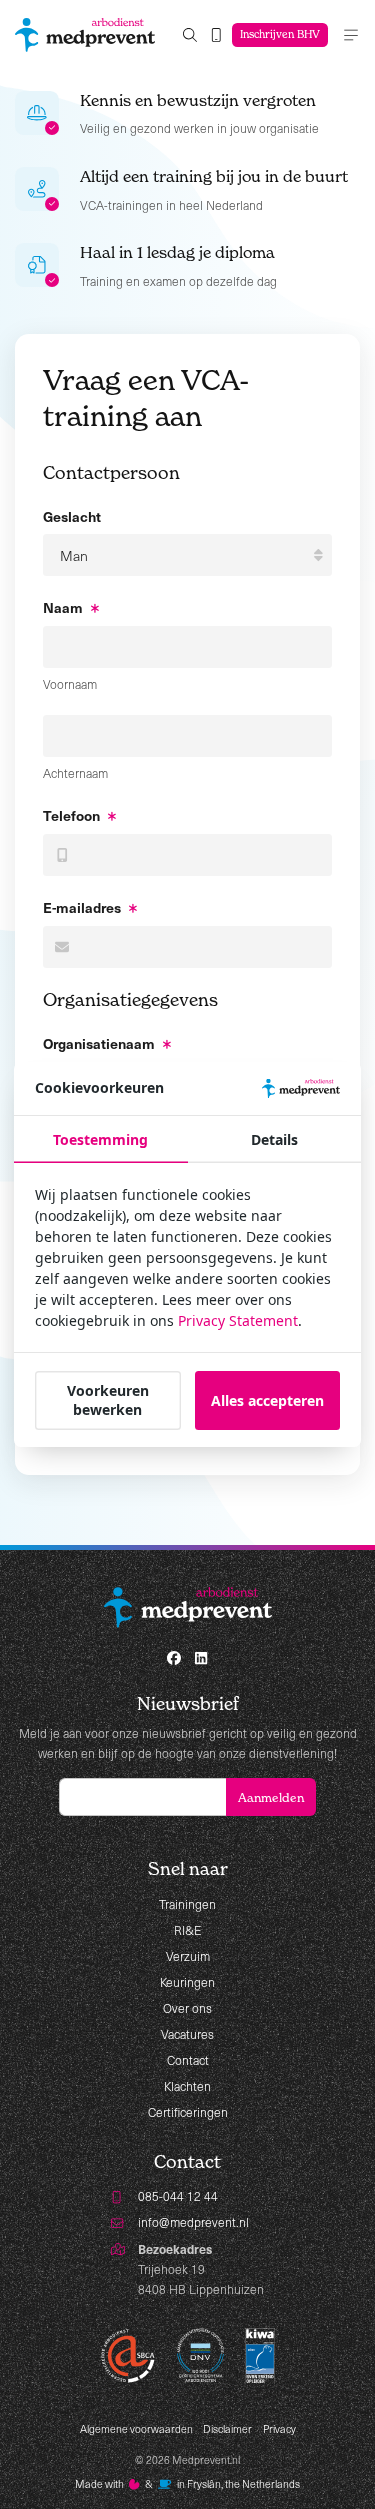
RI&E (187, 1930)
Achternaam (75, 773)
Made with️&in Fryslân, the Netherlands (187, 2484)
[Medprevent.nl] (85, 35)
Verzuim (188, 1956)
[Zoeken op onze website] (190, 35)
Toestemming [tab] (100, 1139)
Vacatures (187, 2034)
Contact (188, 2060)
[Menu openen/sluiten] (351, 35)
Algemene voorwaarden (136, 2429)
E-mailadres (82, 907)
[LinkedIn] (202, 1658)
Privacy (279, 2429)
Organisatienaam (99, 1043)
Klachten (187, 2086)
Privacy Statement (238, 1320)
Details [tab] (274, 1139)
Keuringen (187, 1982)
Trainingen (187, 1904)
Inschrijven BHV (280, 34)
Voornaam (70, 684)
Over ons (187, 2008)
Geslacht (72, 516)
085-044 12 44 (178, 2196)
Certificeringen (188, 2112)
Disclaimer (227, 2429)
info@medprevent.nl (193, 2222)
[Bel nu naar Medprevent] (216, 35)
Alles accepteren (267, 1400)
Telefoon (71, 815)
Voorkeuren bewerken (108, 1400)
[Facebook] (174, 1658)
